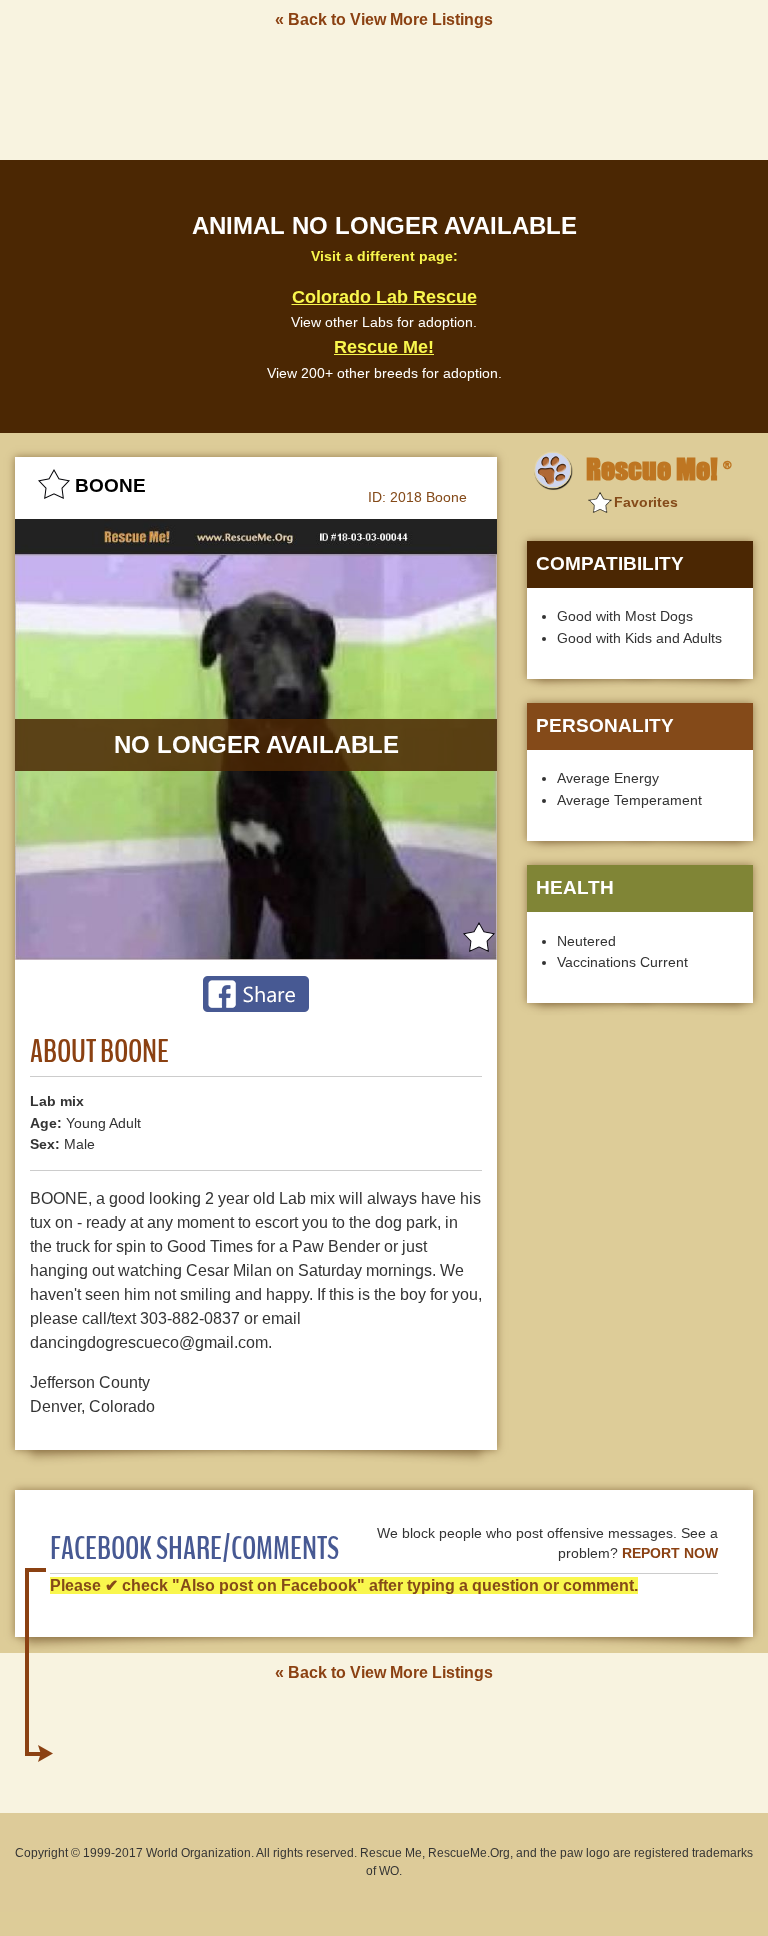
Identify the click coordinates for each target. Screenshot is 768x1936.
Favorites (646, 502)
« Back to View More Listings (384, 19)
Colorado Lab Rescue (384, 297)
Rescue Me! (384, 347)
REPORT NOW (670, 1553)
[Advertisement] (384, 93)
